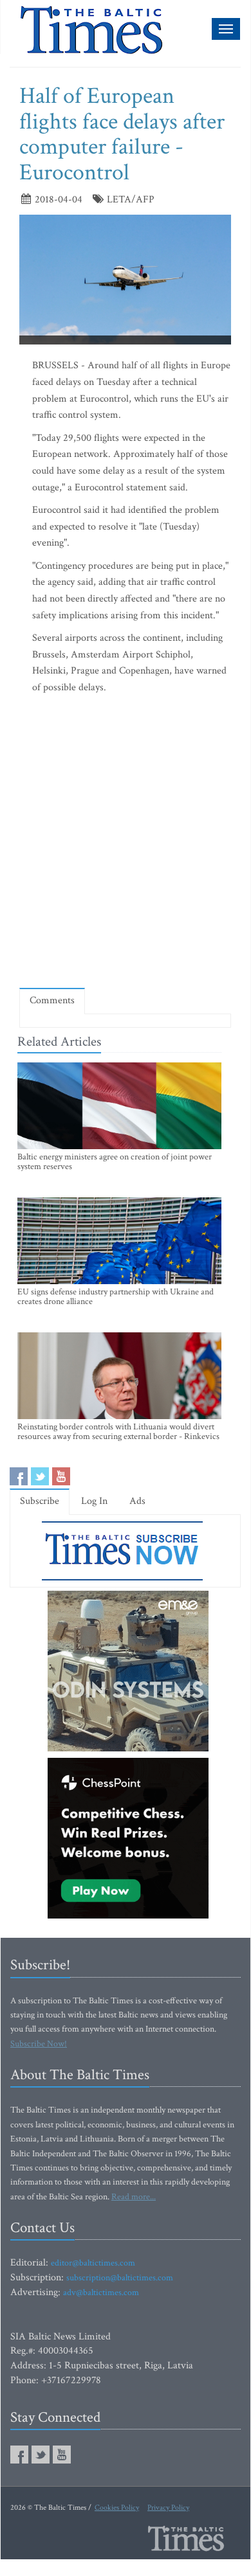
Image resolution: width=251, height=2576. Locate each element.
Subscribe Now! (39, 2044)
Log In (94, 1501)
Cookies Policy (117, 2508)
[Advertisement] (126, 844)
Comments (52, 1000)
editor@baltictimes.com (93, 2263)
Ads (137, 1501)
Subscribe (40, 1501)
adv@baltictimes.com (101, 2293)
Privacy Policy (168, 2508)
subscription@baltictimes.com (120, 2278)
